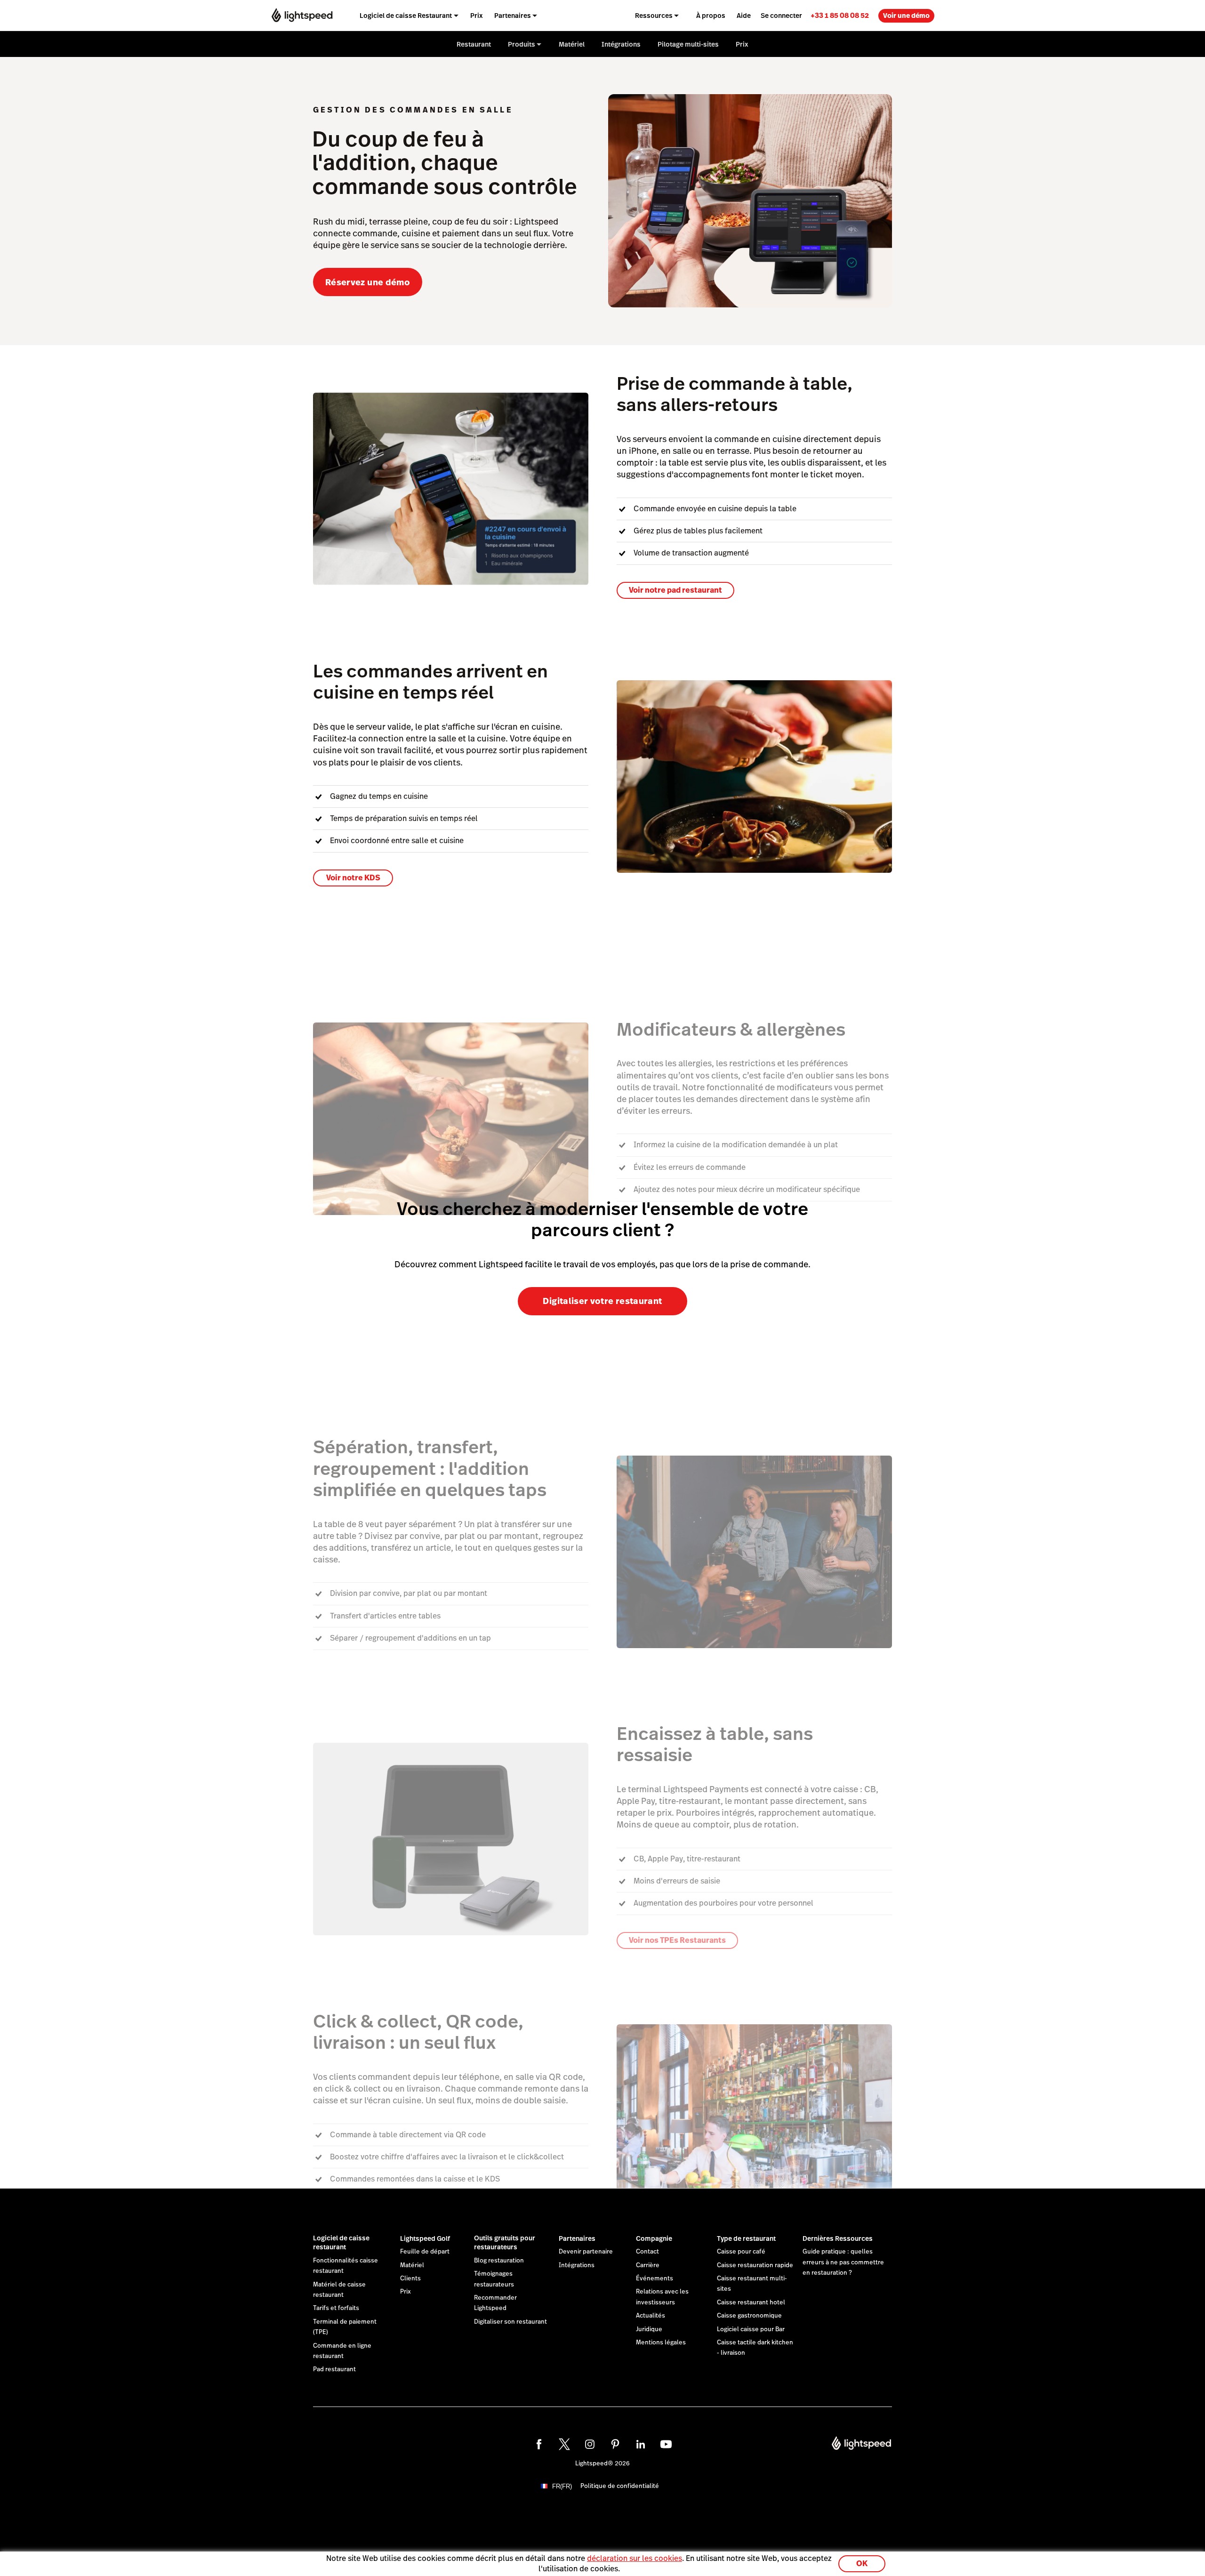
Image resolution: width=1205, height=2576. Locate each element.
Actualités (651, 2316)
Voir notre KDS (353, 878)
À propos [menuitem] (711, 16)
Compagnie (654, 2238)
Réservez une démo (368, 282)
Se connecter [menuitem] (781, 16)
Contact (647, 2252)
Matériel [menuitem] (572, 44)
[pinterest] (615, 2444)
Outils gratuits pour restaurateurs (505, 2243)
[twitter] (564, 2444)
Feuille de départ (425, 2252)
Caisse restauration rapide (755, 2265)
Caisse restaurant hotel (751, 2302)
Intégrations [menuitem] (621, 44)
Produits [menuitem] (522, 44)
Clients (410, 2278)
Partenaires (577, 2238)
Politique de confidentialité (620, 2486)
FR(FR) (562, 2486)
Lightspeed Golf (425, 2238)
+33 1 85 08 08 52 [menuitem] (840, 15)
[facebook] (539, 2444)
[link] (840, 15)
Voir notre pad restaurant (675, 590)
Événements (655, 2278)
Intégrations (577, 2265)
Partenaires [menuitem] (513, 16)
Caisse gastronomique (749, 2316)
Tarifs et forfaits (336, 2308)
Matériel (412, 2265)
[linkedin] (641, 2444)
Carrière (648, 2265)
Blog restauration (499, 2261)
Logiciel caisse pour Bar (751, 2329)
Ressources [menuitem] (654, 16)
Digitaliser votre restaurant (602, 1301)
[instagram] (590, 2444)
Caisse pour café (741, 2252)
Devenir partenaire (586, 2252)
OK (862, 2564)
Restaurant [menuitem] (474, 44)
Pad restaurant (334, 2369)
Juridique (649, 2329)
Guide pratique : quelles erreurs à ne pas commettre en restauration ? (843, 2262)
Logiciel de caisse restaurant (341, 2243)
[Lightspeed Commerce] (302, 15)
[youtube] (666, 2444)
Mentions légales (661, 2343)
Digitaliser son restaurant (510, 2322)
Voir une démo (906, 16)
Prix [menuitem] (477, 16)
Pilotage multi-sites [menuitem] (688, 44)
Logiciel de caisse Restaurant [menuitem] (406, 16)
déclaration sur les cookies (635, 2558)
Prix (406, 2292)
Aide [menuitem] (744, 16)
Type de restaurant (746, 2238)
